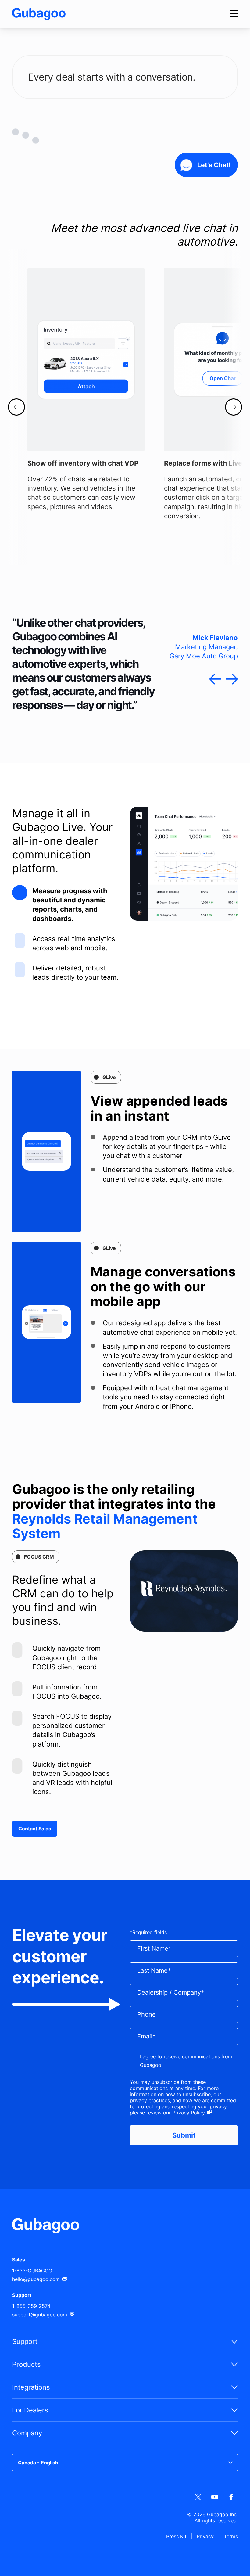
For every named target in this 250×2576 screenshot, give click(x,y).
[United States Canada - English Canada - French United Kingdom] (125, 2463)
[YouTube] (215, 2497)
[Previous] (16, 407)
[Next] (234, 407)
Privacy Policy (189, 2113)
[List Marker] (20, 893)
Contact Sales (35, 1829)
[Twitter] (198, 2497)
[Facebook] (231, 2497)
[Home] (39, 14)
